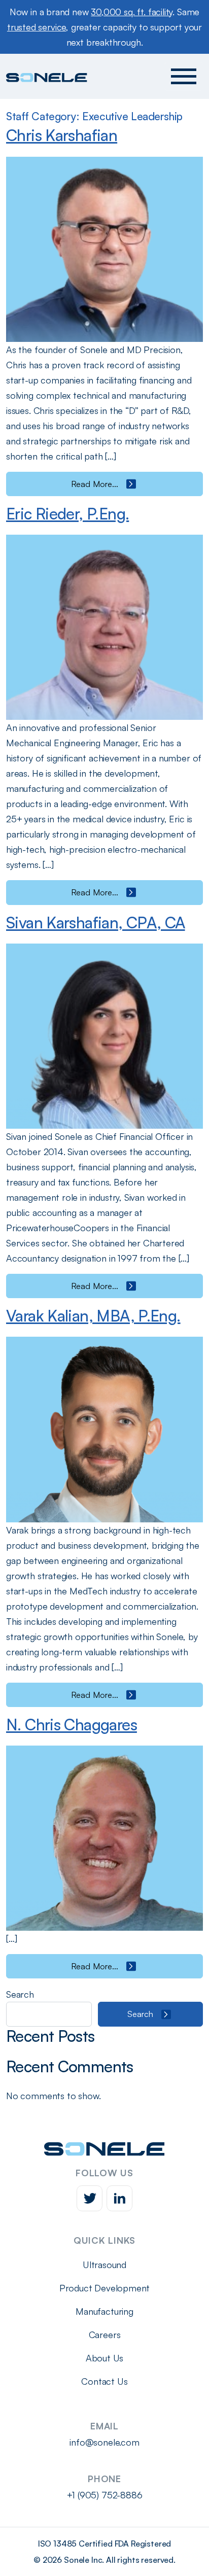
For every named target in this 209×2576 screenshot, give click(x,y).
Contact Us (104, 2381)
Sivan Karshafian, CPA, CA (96, 922)
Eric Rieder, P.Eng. (67, 513)
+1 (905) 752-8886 (105, 2495)
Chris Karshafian (62, 135)
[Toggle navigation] (184, 76)
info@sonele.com (104, 2442)
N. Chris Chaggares (72, 1724)
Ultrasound (104, 2265)
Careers (105, 2335)
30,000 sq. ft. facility (132, 12)
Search (20, 1994)
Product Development (105, 2288)
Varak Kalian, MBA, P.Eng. (93, 1315)
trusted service (37, 27)
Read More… (134, 484)
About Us (105, 2358)
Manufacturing (104, 2311)
